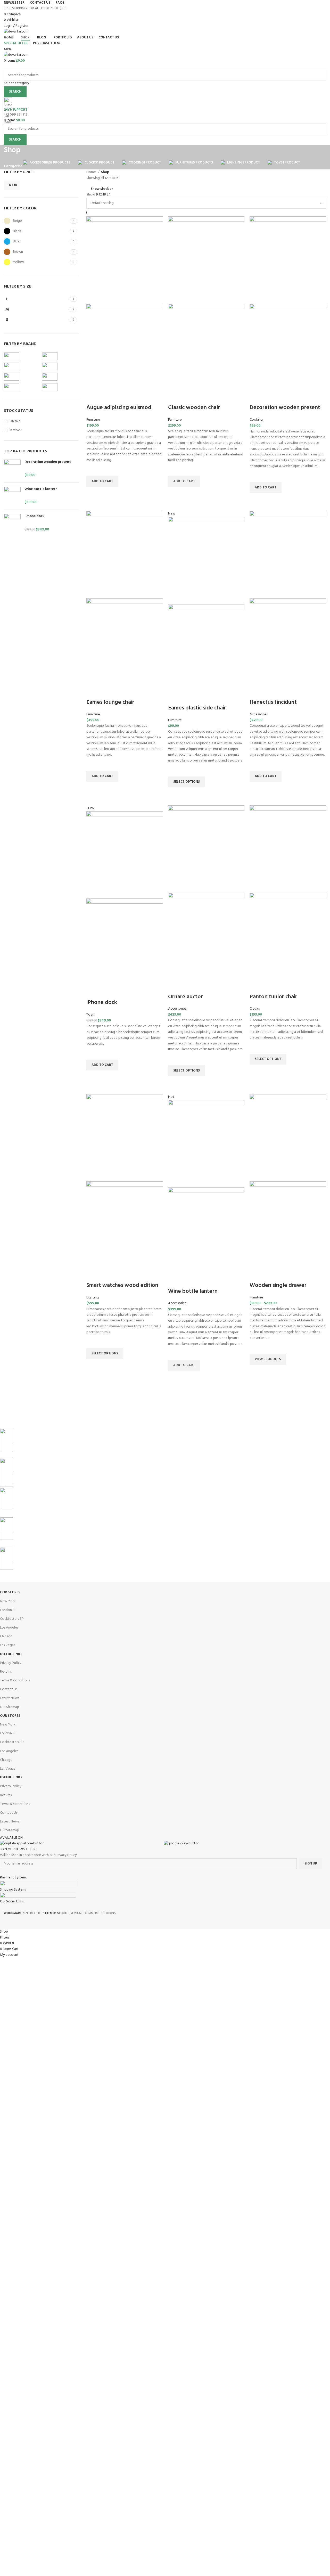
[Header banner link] (165, 1288)
